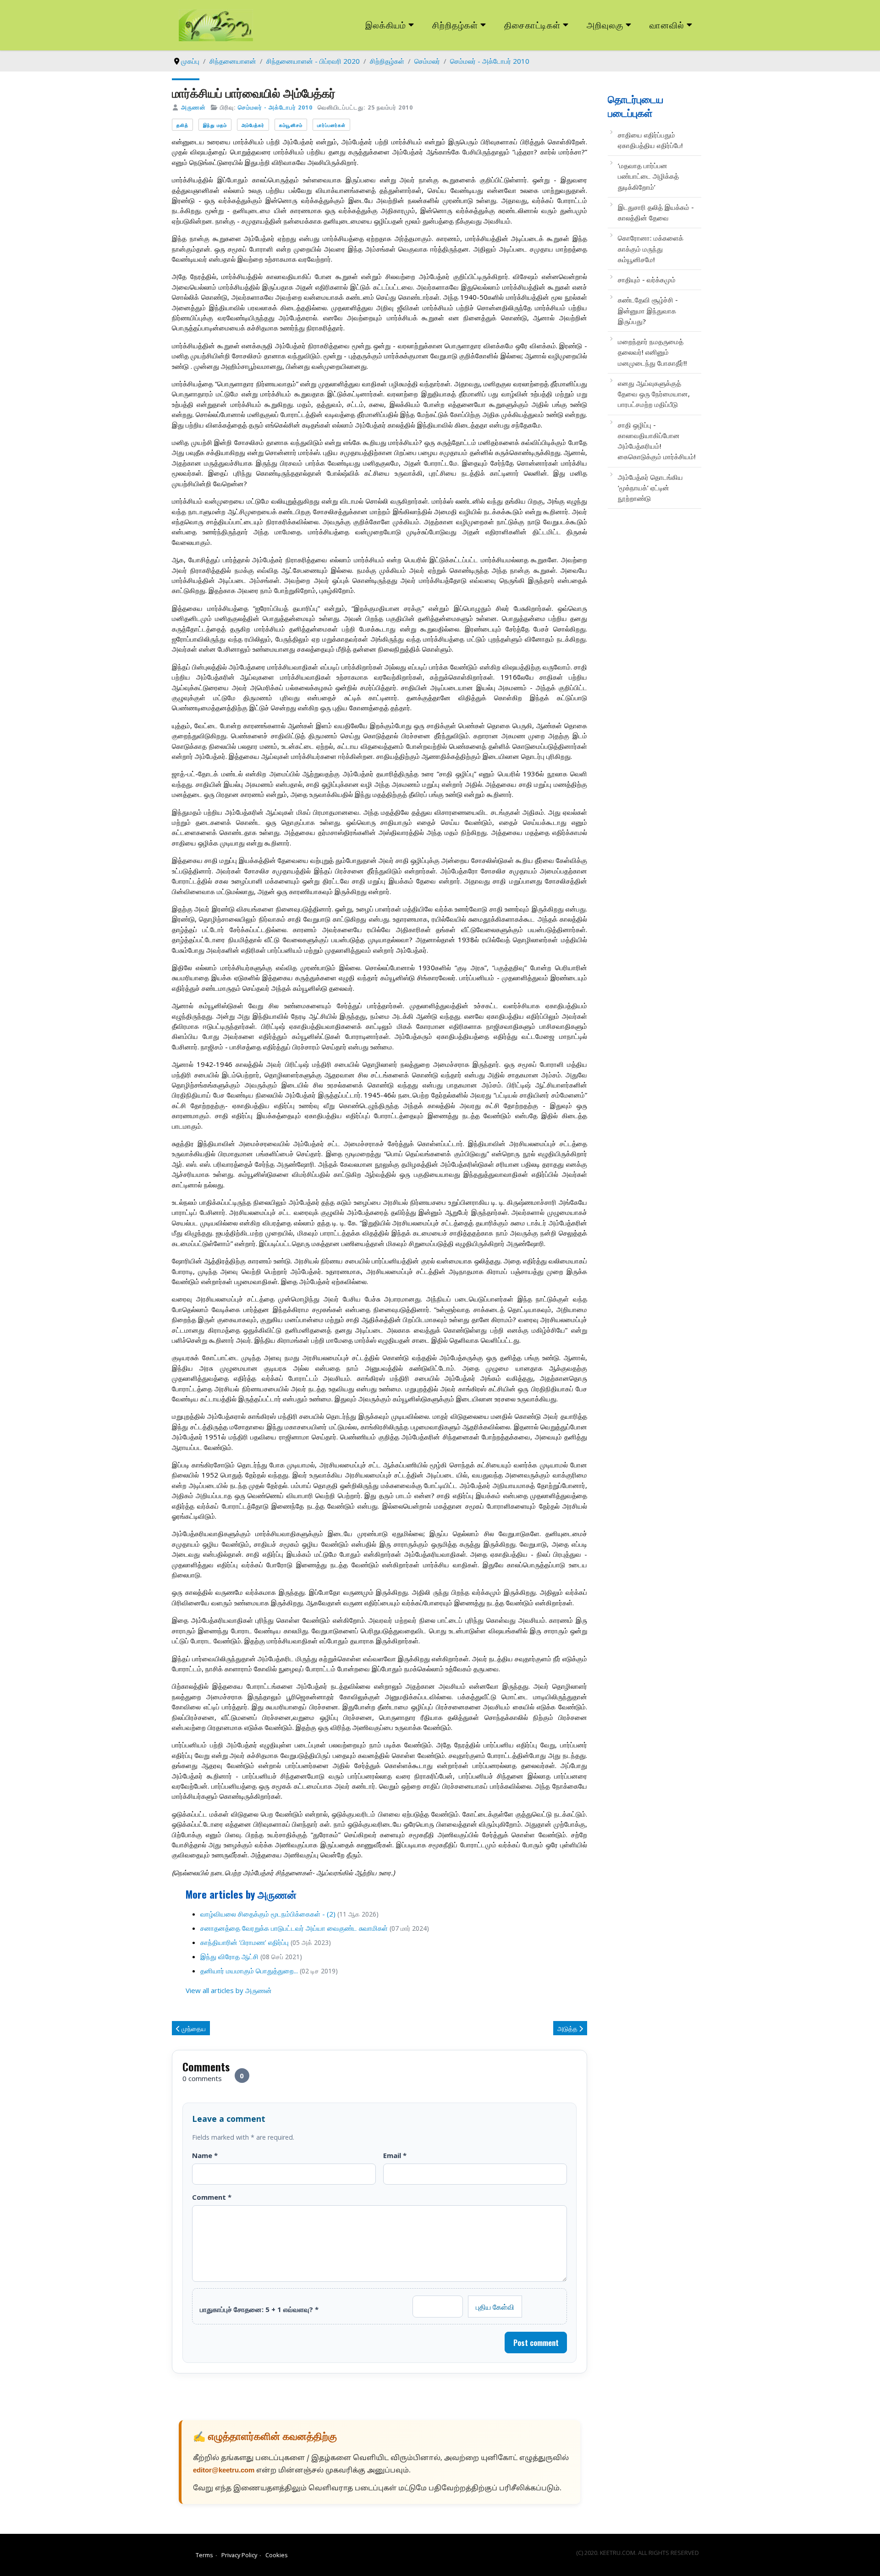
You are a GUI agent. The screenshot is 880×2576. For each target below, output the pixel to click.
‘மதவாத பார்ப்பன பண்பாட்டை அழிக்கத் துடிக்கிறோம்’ (648, 176)
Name (205, 2155)
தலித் (182, 125)
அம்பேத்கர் (253, 125)
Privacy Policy (239, 2555)
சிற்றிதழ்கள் (455, 25)
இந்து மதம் (215, 125)
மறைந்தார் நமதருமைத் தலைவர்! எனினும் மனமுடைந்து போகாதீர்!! (652, 352)
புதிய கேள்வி (495, 2307)
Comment (212, 2197)
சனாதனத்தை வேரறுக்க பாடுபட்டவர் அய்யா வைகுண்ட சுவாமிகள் (294, 1928)
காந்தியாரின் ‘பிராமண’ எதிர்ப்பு (245, 1942)
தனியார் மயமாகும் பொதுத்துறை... (249, 1971)
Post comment (536, 2343)
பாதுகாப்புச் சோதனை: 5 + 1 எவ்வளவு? (259, 2309)
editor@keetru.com (224, 2471)
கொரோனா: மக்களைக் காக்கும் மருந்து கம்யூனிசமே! (651, 249)
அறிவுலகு (605, 25)
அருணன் (193, 107)
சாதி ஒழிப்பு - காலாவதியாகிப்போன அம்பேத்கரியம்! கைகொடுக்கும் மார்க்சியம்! (657, 441)
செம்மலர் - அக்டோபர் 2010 (275, 107)
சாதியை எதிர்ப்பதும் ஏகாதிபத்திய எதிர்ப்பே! (650, 140)
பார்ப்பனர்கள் (331, 125)
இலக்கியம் (386, 25)
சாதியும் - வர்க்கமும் (647, 280)
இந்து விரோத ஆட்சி (229, 1956)
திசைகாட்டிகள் (533, 25)
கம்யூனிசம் (291, 125)
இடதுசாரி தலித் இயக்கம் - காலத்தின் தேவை (656, 212)
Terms (204, 2555)
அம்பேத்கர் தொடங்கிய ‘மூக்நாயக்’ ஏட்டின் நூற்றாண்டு (650, 488)
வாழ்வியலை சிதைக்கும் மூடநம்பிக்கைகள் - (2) (268, 1914)
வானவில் (667, 25)
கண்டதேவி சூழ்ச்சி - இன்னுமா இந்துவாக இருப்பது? (648, 310)
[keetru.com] (216, 24)
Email (395, 2155)
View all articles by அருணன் (229, 1990)
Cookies (277, 2555)
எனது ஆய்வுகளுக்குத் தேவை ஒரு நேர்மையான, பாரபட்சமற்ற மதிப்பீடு (654, 394)
